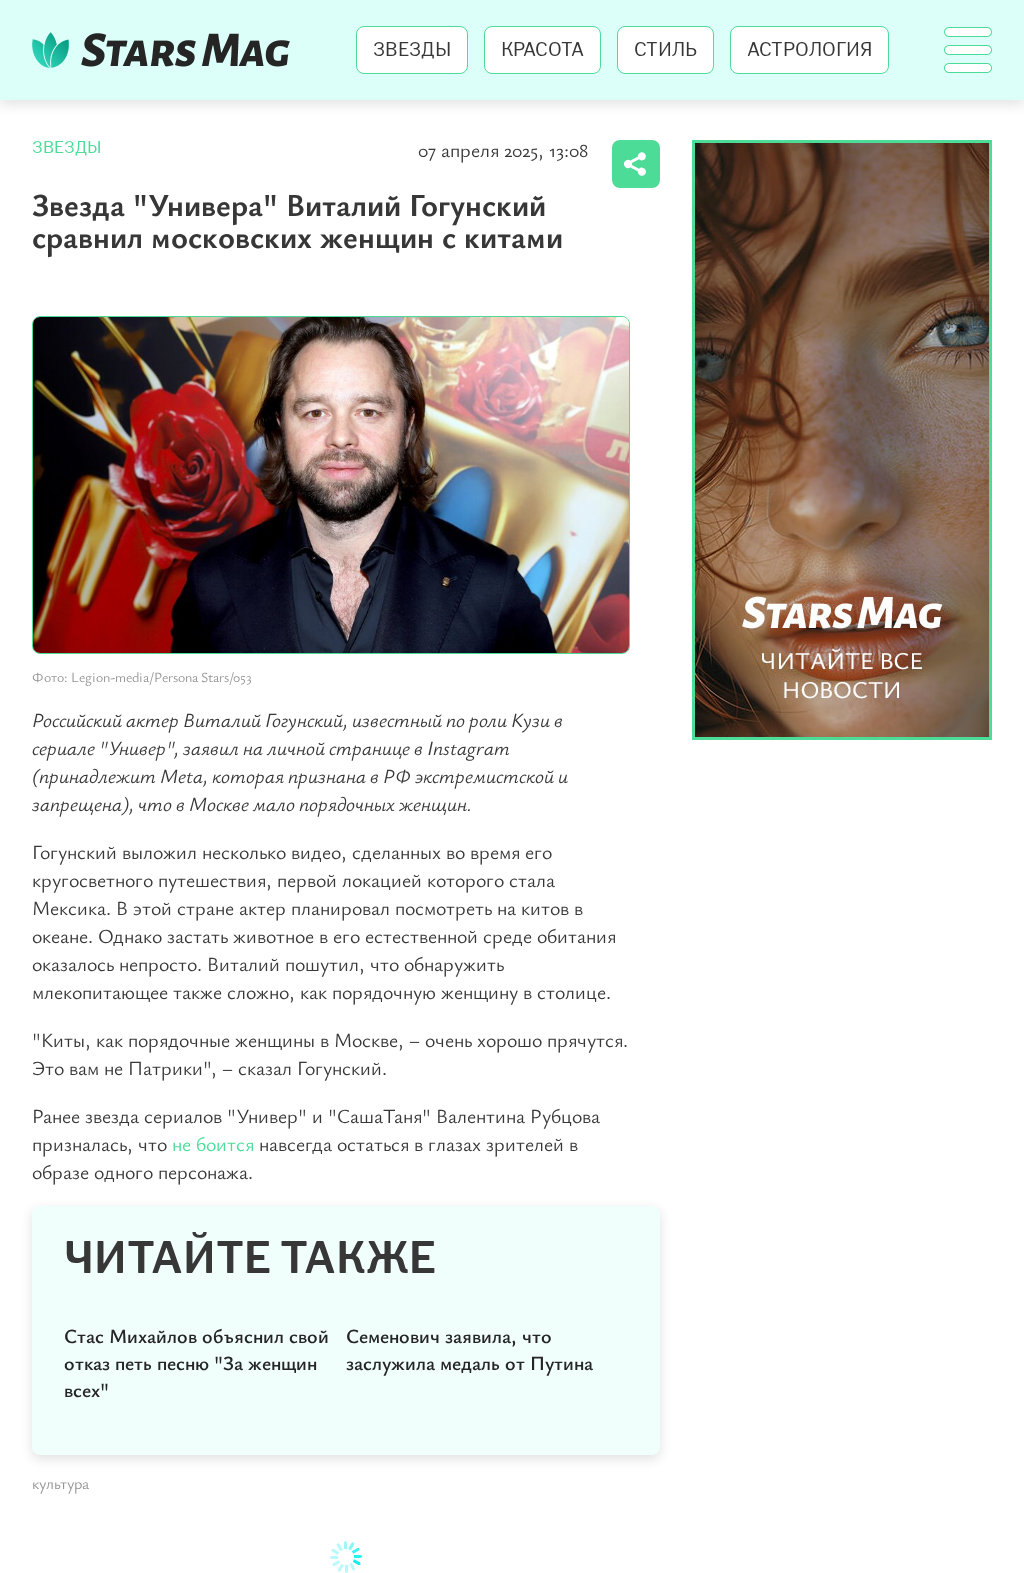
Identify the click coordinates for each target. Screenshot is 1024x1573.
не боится (213, 1143)
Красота (542, 50)
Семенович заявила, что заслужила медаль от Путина (469, 1349)
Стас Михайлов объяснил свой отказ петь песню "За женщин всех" (196, 1362)
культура (60, 1483)
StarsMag (166, 50)
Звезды (412, 50)
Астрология (809, 50)
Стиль (665, 50)
